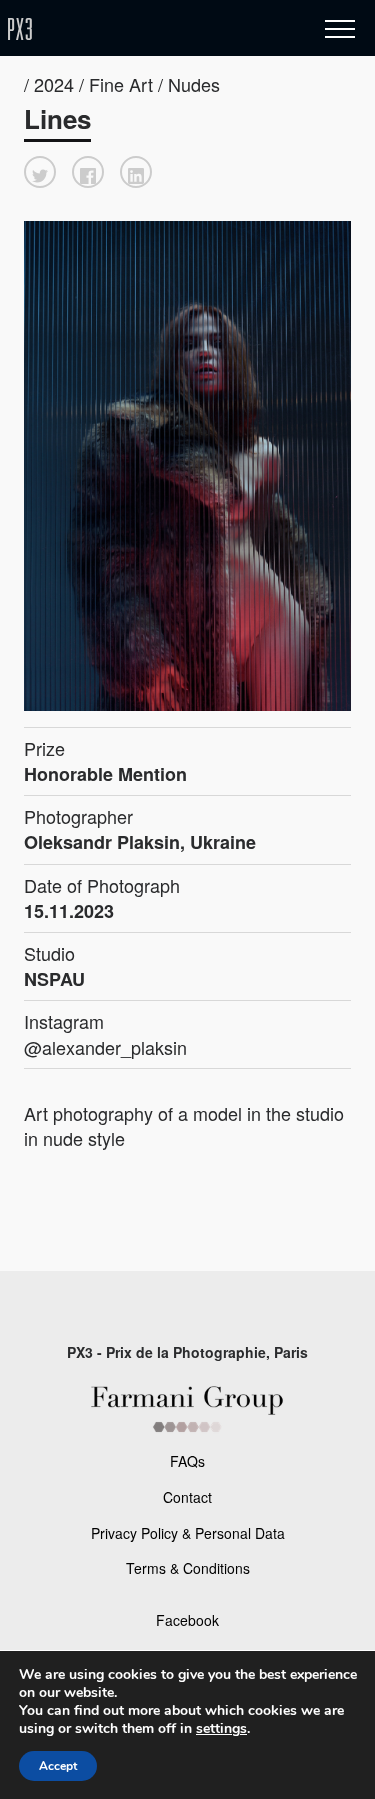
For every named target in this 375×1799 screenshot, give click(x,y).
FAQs (187, 1461)
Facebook (187, 1620)
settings (221, 1729)
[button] (40, 172)
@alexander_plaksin (105, 1047)
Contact (187, 1497)
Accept (58, 1766)
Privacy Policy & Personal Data (188, 1533)
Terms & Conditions (188, 1568)
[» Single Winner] (138, 29)
